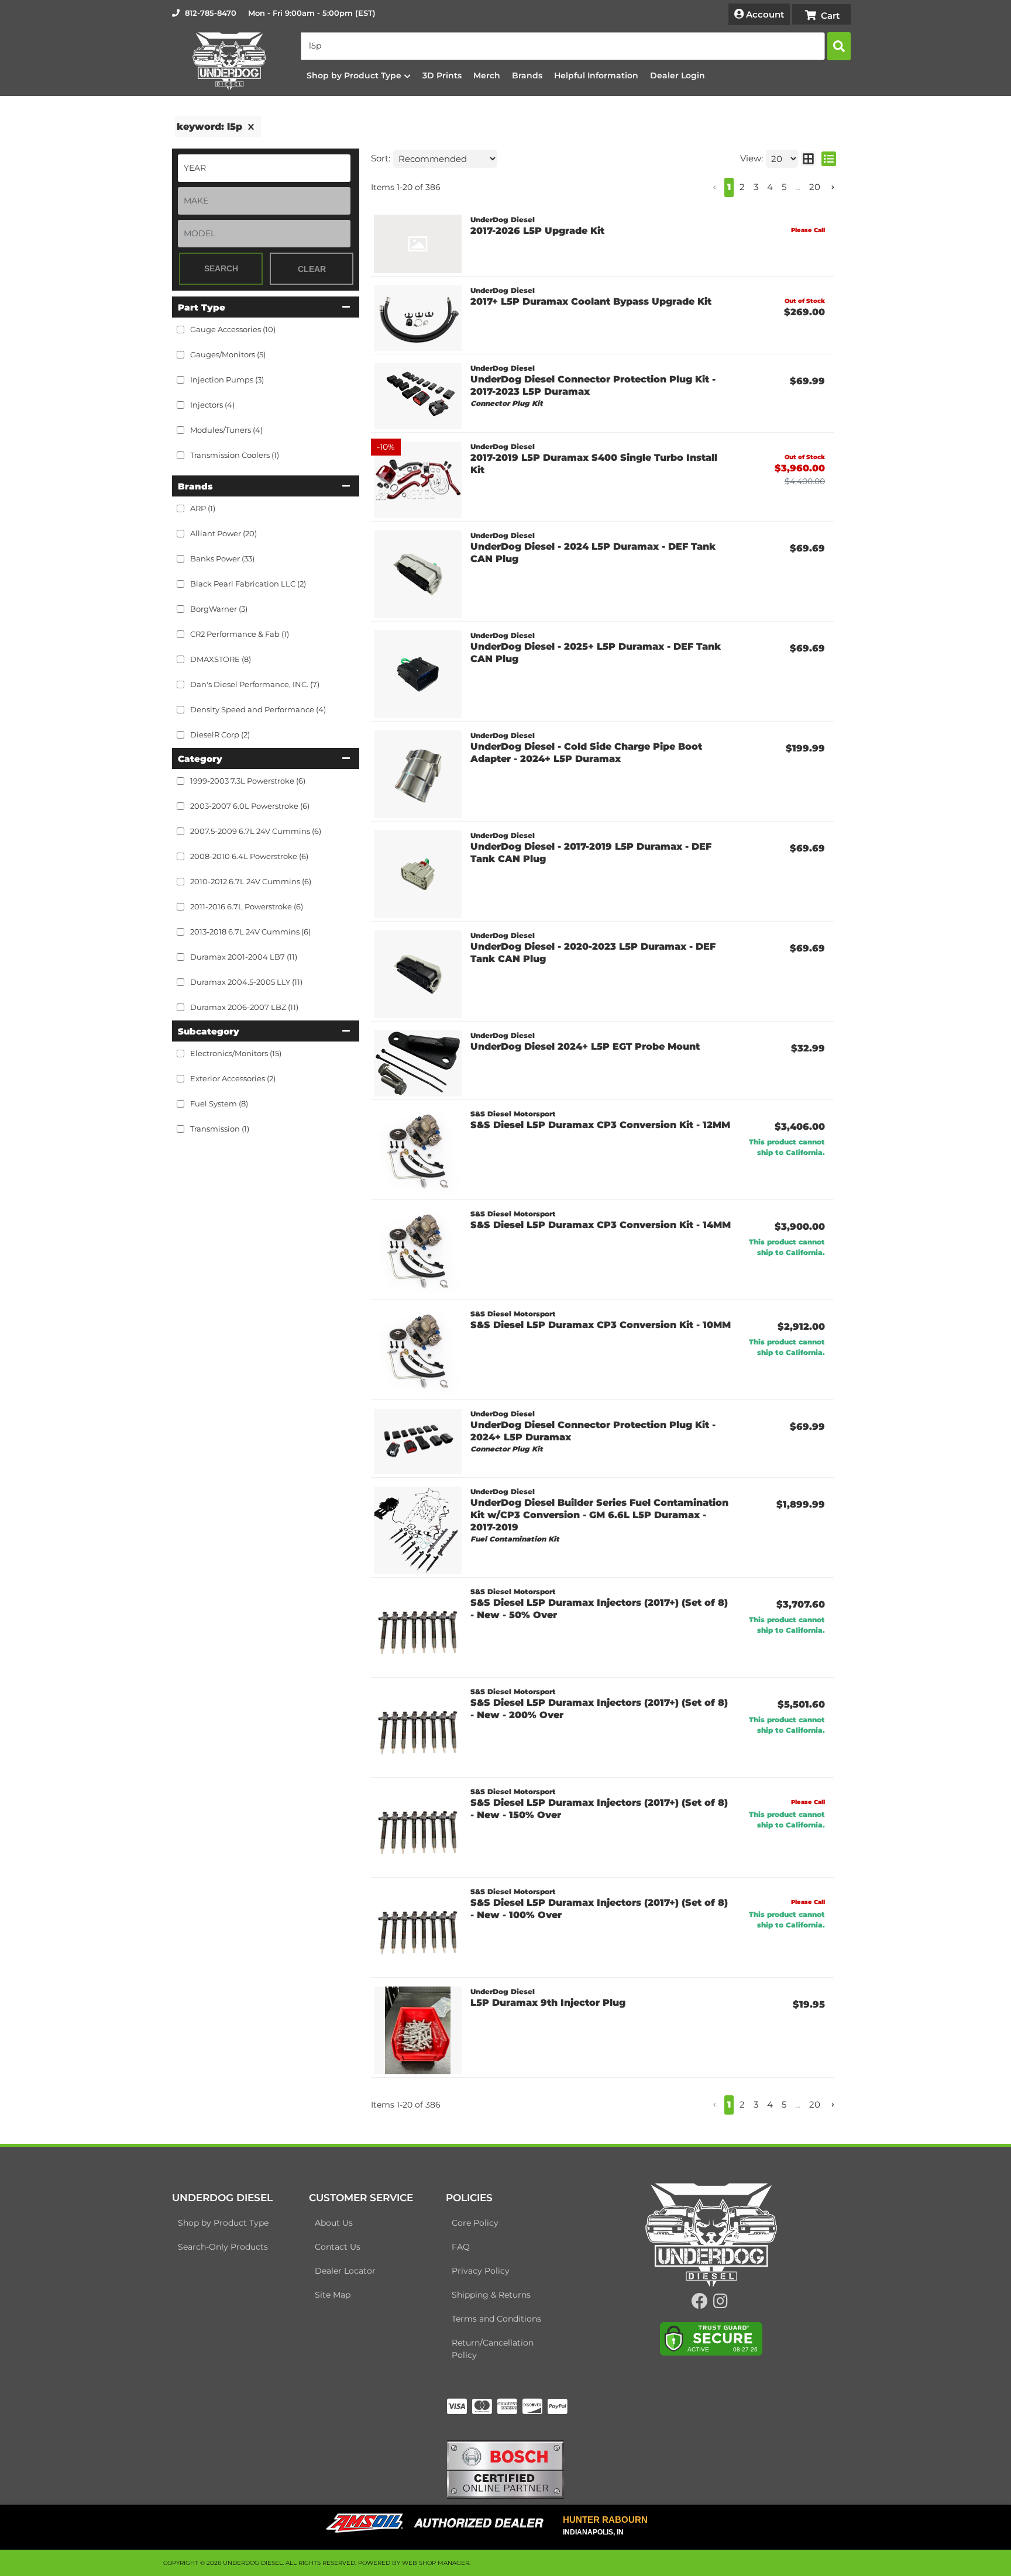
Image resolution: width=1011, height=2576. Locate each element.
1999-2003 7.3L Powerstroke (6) (248, 781)
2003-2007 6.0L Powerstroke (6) (250, 806)
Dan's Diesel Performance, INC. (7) (255, 684)
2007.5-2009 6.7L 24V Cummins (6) (256, 831)
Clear (312, 269)
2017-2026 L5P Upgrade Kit (537, 231)
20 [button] (815, 187)
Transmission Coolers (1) (235, 455)
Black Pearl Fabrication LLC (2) (248, 584)
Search (221, 268)
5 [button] (784, 187)
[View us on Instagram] (721, 2304)
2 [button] (742, 187)
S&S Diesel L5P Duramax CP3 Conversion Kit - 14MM (601, 1225)
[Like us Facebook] (700, 2304)
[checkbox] (180, 508)
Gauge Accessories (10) (233, 329)
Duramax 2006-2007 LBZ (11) (244, 1007)
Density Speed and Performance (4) (258, 709)
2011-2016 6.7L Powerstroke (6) (247, 906)
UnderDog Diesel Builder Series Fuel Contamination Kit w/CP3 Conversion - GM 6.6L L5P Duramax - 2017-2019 (599, 1515)
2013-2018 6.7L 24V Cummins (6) (250, 932)
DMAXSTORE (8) (221, 659)
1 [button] (729, 187)
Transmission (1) (220, 1129)
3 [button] (756, 187)
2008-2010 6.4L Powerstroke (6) (249, 856)
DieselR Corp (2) (220, 734)
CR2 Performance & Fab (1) (240, 634)
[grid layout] (808, 159)
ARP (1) (203, 508)
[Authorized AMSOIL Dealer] (439, 2523)
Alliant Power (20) (223, 533)
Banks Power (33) (222, 558)
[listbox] (264, 168)
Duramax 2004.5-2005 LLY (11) (246, 982)
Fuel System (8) (219, 1103)
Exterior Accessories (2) (233, 1078)
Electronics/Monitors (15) (236, 1053)
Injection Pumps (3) (227, 380)
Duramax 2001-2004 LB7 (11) (244, 957)
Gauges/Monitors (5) (228, 354)
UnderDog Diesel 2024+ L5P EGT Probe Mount (585, 1046)
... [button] (798, 187)
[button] (576, 46)
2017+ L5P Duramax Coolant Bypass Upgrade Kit (591, 301)
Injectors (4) (212, 405)
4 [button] (770, 187)
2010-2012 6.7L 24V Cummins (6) (251, 881)
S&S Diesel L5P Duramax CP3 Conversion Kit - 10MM (601, 1325)
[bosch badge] (505, 2469)
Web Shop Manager (436, 2563)
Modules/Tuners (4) (226, 430)
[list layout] (829, 159)
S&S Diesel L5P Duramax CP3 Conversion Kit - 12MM (600, 1125)
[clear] (251, 127)
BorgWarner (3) (219, 609)
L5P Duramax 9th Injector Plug (548, 2003)
